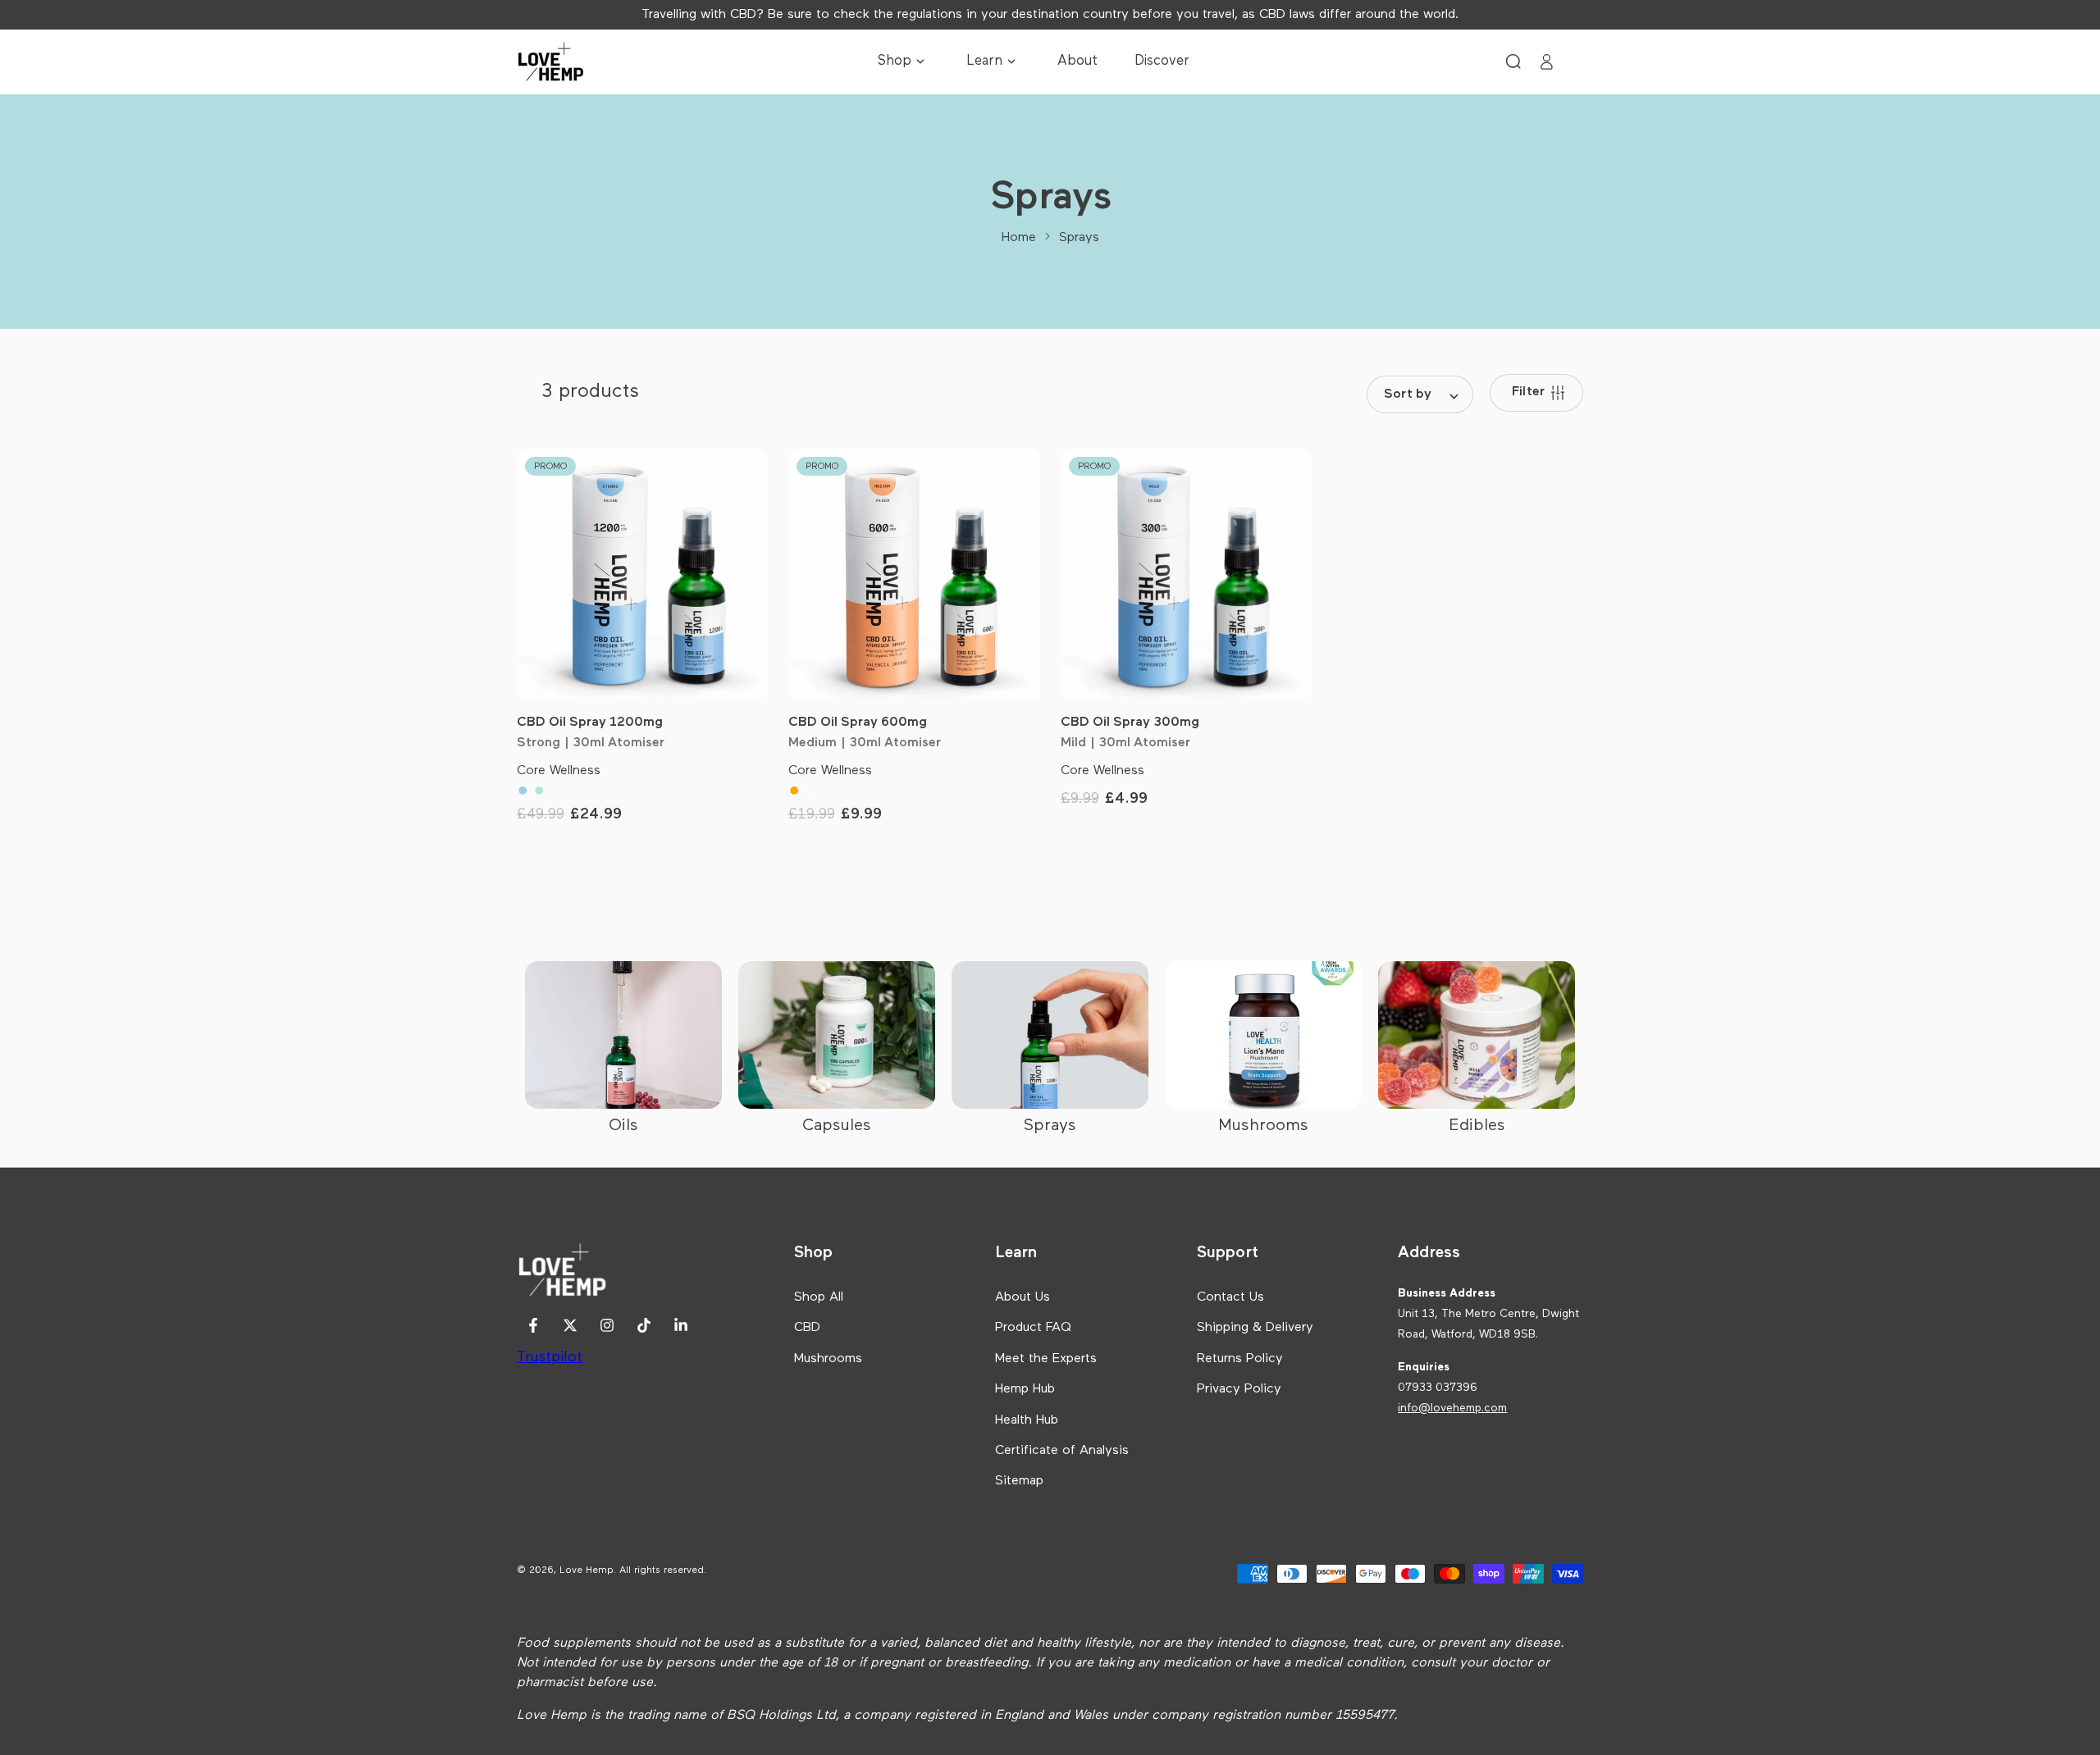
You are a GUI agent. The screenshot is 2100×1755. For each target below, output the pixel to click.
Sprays (1079, 238)
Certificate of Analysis (1062, 1451)
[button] (1513, 62)
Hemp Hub (1025, 1389)
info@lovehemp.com (1452, 1408)
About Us (1023, 1297)
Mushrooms (828, 1359)
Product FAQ (1033, 1328)
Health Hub (1027, 1420)
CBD (807, 1328)
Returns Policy (1240, 1359)
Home (1019, 238)
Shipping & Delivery (1255, 1328)
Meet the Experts (1046, 1359)
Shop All (819, 1297)
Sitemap (1019, 1481)
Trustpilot (550, 1357)
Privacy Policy (1239, 1389)
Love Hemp (587, 1570)
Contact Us (1230, 1297)
